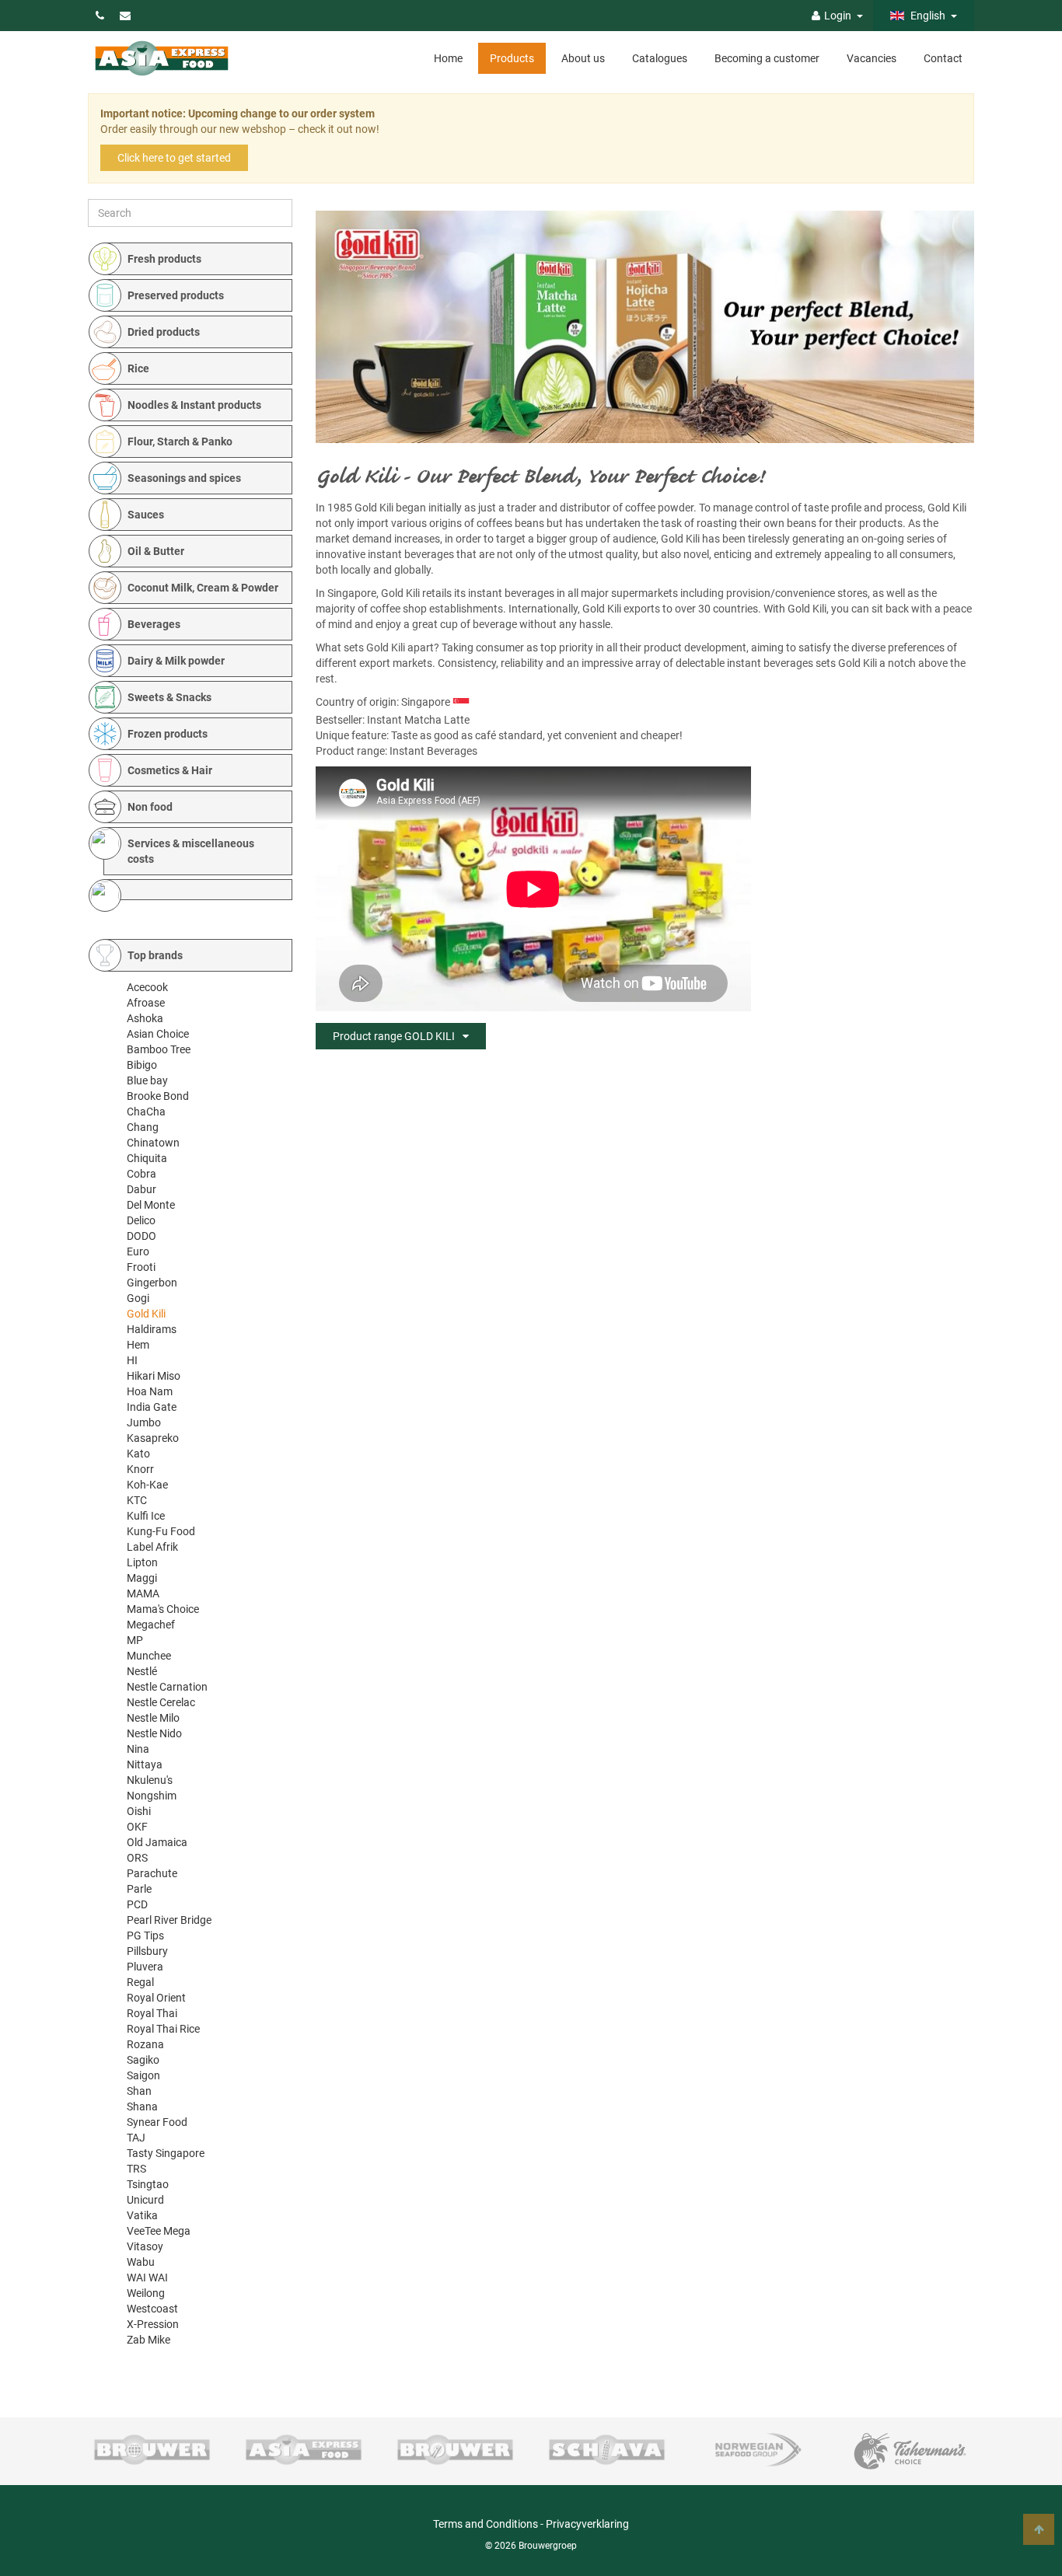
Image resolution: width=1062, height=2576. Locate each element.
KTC (137, 1500)
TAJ (136, 2138)
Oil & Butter (156, 551)
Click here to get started (174, 158)
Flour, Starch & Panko (180, 442)
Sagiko (143, 2060)
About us (583, 58)
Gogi (138, 1298)
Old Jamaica (157, 1842)
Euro (138, 1251)
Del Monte (151, 1205)
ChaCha (146, 1112)
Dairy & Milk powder (176, 661)
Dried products (164, 332)
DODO (141, 1236)
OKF (137, 1827)
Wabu (141, 2262)
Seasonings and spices (184, 478)
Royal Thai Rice (163, 2029)
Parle (139, 1889)
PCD (137, 1904)
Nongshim (152, 1796)
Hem (138, 1345)
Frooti (141, 1267)
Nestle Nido (154, 1733)
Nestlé (142, 1671)
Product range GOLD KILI (394, 1036)
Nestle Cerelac (161, 1702)
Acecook (147, 987)
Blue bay (147, 1080)
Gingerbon (152, 1283)
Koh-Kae (147, 1485)
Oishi (139, 1811)
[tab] (198, 259)
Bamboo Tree (159, 1049)
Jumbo (144, 1422)
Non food (150, 807)
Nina (138, 1749)
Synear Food (157, 2122)
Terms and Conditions (486, 2524)
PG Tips (145, 1935)
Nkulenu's (150, 1780)
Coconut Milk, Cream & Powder (203, 588)
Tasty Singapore (166, 2153)
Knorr (140, 1469)
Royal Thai (152, 2013)
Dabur (141, 1189)
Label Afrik (152, 1547)
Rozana (145, 2044)
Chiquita (147, 1158)
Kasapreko (153, 1438)
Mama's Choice (163, 1609)
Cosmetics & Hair (170, 770)
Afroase (146, 1003)
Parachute (152, 1873)
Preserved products (176, 295)
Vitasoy (145, 2246)
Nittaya (145, 1764)
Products (512, 58)
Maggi (142, 1578)
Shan (139, 2091)
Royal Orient (156, 1998)
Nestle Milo (153, 1718)
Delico (141, 1220)
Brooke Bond (158, 1096)
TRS (136, 2169)
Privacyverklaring (587, 2524)
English (927, 16)
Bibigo (142, 1065)
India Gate (152, 1407)
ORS (137, 1858)
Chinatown (153, 1143)
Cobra (141, 1174)
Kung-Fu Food (161, 1531)
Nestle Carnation (167, 1687)
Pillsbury (147, 1951)
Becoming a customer (767, 58)
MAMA (143, 1593)
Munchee (149, 1656)
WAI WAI (147, 2278)
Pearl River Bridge (169, 1920)
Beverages (154, 624)
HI (132, 1360)
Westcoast (152, 2309)
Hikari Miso (154, 1376)
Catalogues (660, 58)
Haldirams (152, 1329)
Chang (143, 1127)
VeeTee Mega (159, 2231)
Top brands (155, 955)
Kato (138, 1454)
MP (135, 1640)
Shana (142, 2107)
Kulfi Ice (146, 1516)
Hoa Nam (150, 1391)
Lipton (142, 1562)
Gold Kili (146, 1314)
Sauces (146, 515)
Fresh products (164, 259)
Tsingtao (148, 2184)
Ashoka (145, 1018)
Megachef (151, 1625)
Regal (140, 1982)
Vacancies (872, 58)
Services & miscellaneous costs (191, 851)
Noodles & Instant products (194, 405)
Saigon (143, 2075)
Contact (943, 58)
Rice (138, 368)
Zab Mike (148, 2340)
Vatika (142, 2215)
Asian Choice (158, 1034)
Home (448, 58)
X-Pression (153, 2324)
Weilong (146, 2293)
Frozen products (168, 734)
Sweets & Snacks (169, 697)
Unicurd (145, 2200)
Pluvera (145, 1967)
